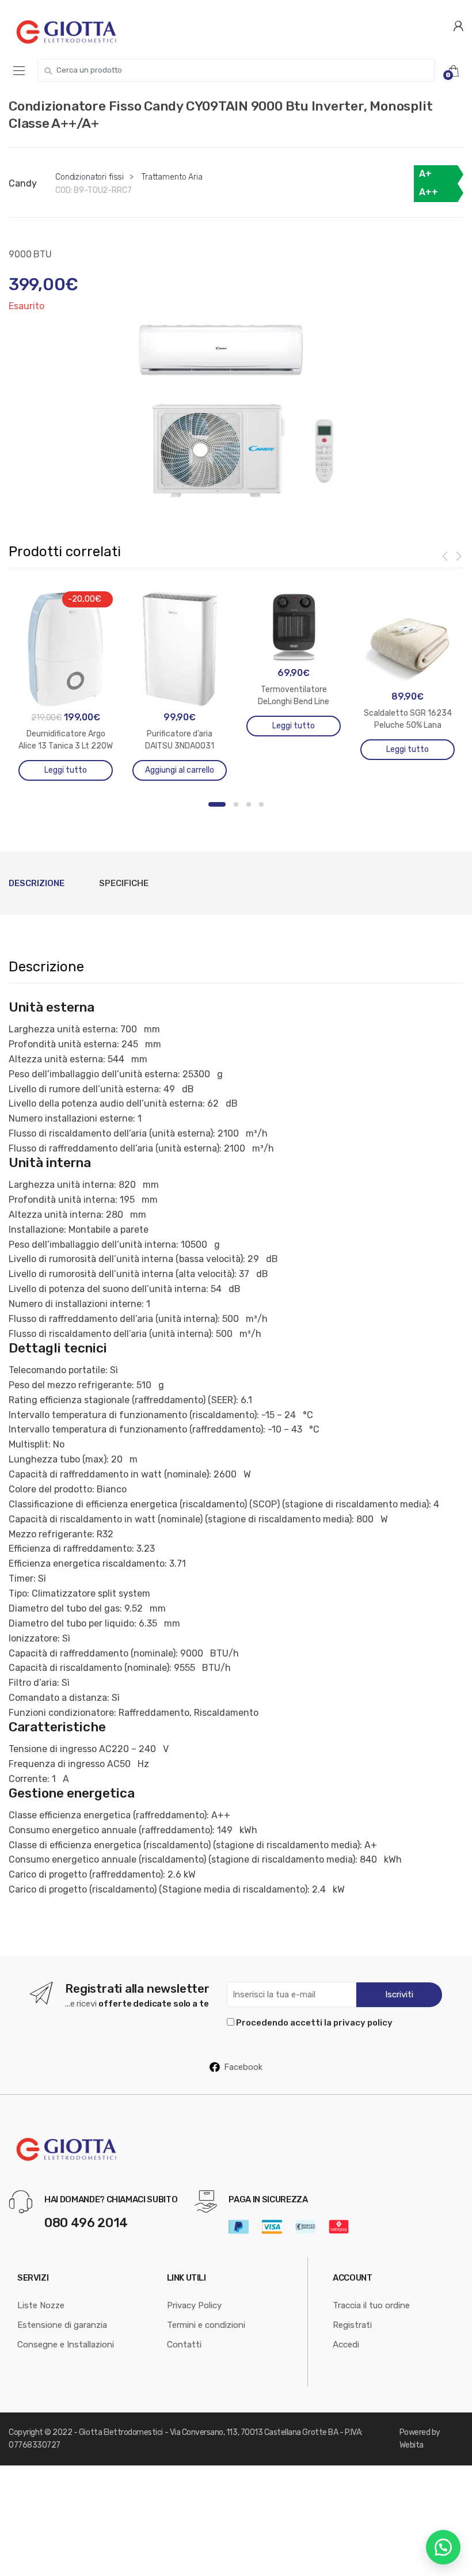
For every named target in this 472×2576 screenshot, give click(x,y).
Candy (23, 183)
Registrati (352, 2325)
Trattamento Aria (172, 177)
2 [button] (236, 804)
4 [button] (261, 804)
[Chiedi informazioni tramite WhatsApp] (443, 2547)
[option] (236, 411)
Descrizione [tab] (37, 883)
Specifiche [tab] (124, 883)
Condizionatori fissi (90, 177)
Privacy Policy (194, 2305)
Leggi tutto (66, 770)
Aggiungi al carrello (180, 770)
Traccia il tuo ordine (371, 2305)
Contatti (184, 2345)
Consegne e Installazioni (66, 2345)
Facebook (243, 2067)
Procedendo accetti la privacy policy (314, 2023)
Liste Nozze (41, 2305)
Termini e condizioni (206, 2325)
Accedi (346, 2345)
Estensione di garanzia (62, 2325)
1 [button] (217, 804)
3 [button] (249, 804)
